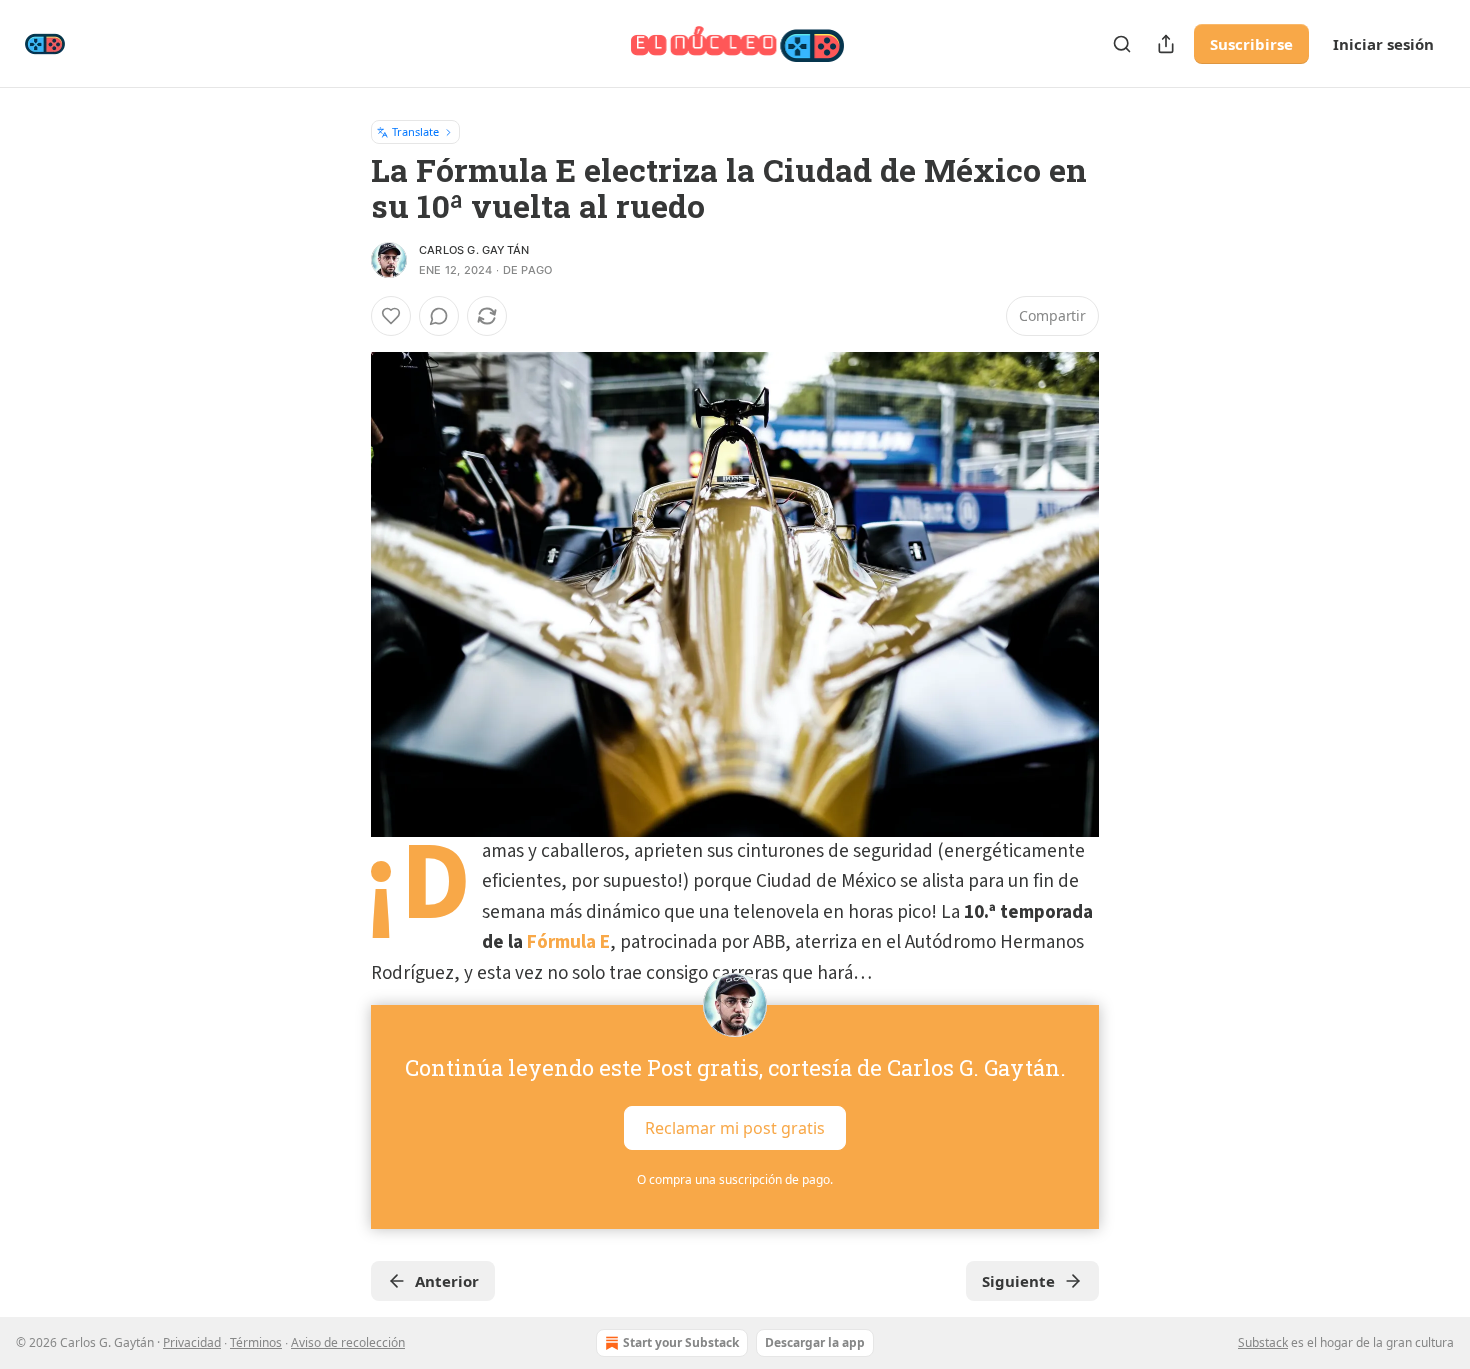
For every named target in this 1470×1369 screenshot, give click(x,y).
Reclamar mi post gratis (735, 1128)
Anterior (447, 1281)
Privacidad (192, 1342)
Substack (1263, 1342)
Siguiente (1018, 1281)
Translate (415, 131)
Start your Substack (681, 1342)
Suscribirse (1251, 44)
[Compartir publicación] (1166, 44)
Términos (256, 1342)
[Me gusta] (391, 316)
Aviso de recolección (348, 1342)
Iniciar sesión (1383, 44)
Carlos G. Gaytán (474, 250)
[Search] (1122, 44)
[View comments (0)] (439, 316)
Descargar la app (815, 1342)
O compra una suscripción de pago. (735, 1179)
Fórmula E (568, 942)
